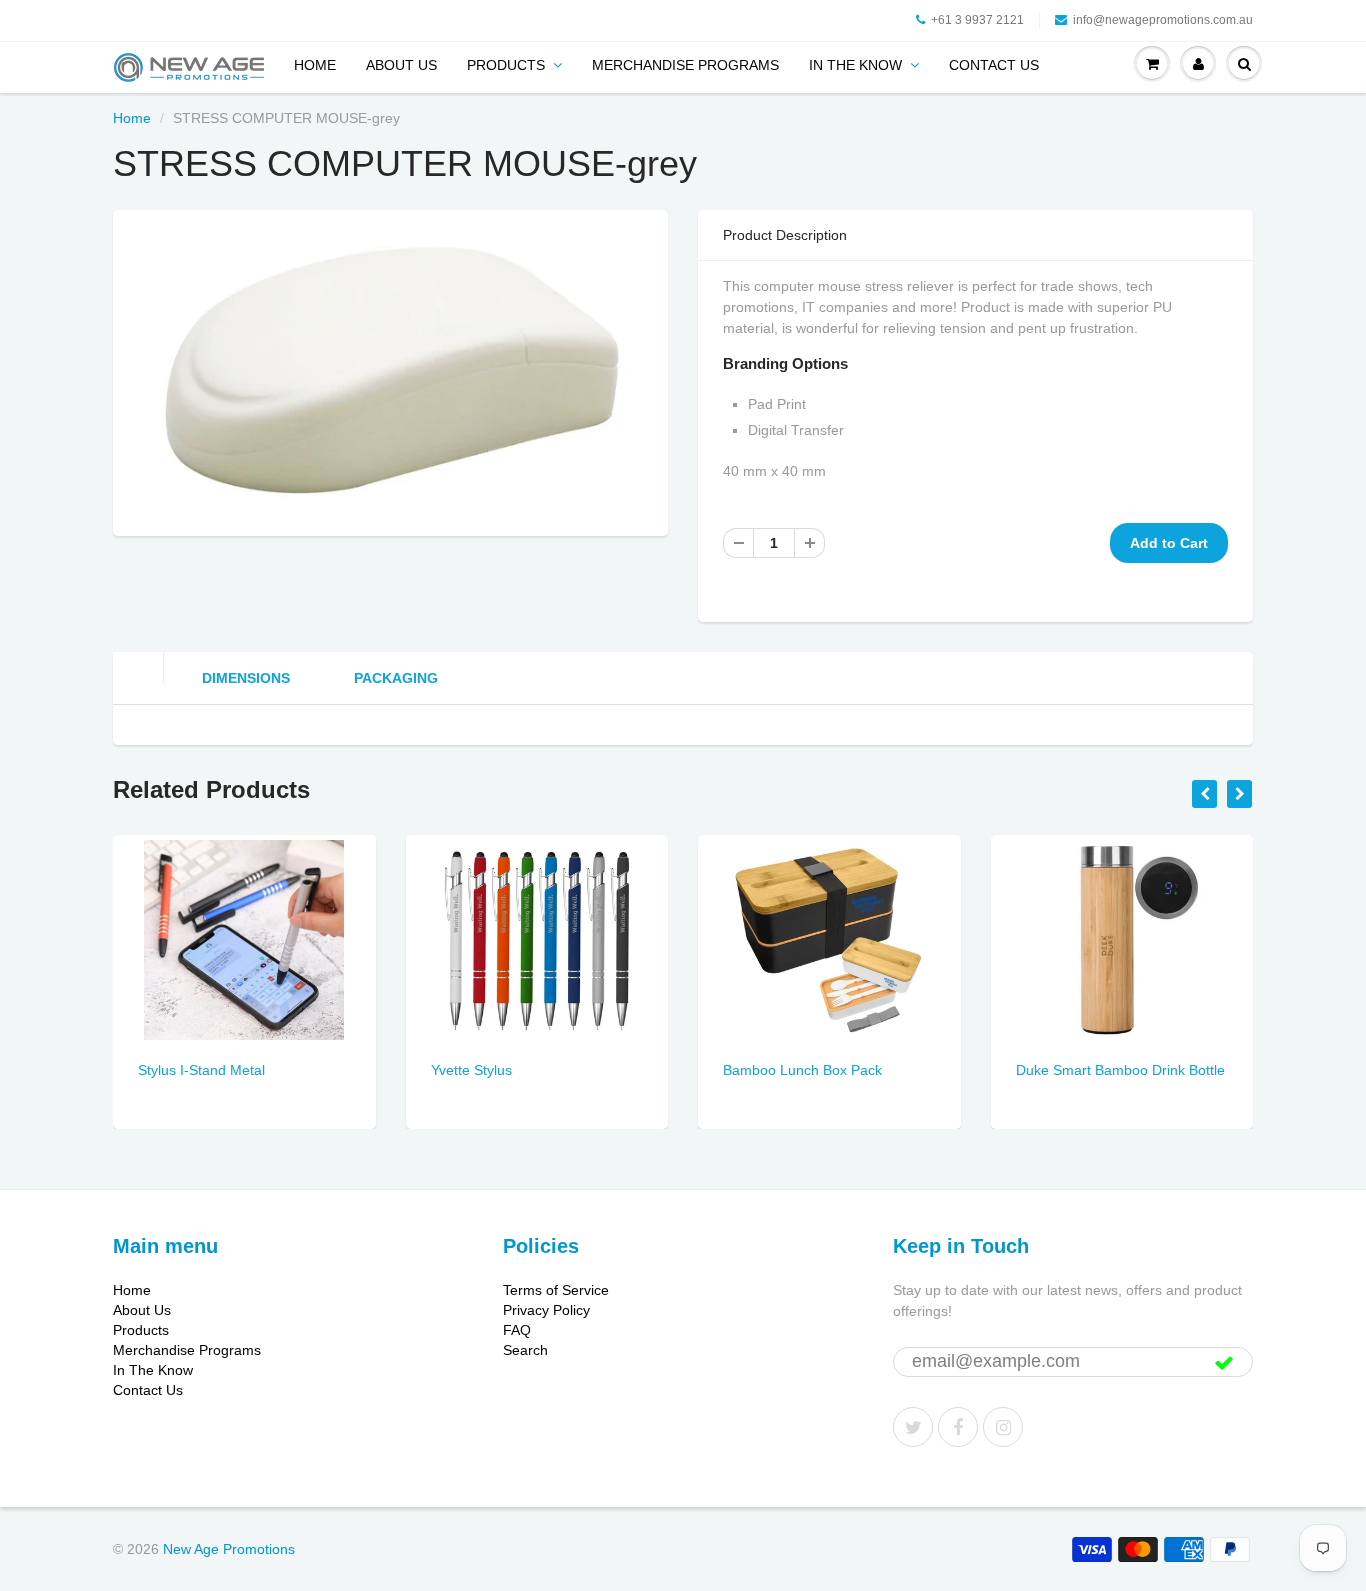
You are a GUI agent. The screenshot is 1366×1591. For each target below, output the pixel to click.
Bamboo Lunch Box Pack (802, 1070)
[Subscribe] (1224, 1363)
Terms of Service (556, 1290)
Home (315, 65)
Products (506, 65)
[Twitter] (913, 1427)
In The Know (855, 65)
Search (525, 1350)
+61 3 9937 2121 (977, 20)
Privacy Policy (546, 1310)
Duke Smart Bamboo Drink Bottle (1120, 1070)
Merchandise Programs (685, 65)
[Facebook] (958, 1427)
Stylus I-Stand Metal (201, 1070)
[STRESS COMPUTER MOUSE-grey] (390, 370)
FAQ (517, 1330)
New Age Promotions (229, 1549)
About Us (401, 65)
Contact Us (994, 65)
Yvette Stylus (471, 1070)
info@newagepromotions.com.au (1163, 20)
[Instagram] (1003, 1427)
